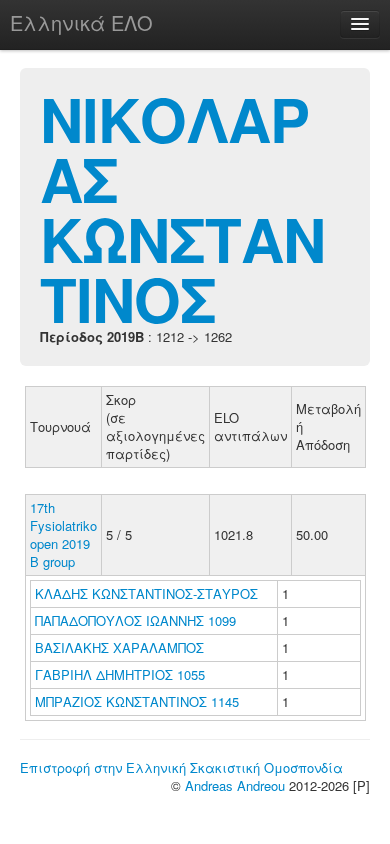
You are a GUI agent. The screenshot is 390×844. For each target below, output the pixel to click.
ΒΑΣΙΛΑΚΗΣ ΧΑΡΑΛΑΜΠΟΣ (121, 647)
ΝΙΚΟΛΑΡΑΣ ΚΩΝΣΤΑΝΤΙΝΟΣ (182, 208)
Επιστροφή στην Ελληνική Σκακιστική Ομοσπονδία (181, 767)
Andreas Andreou (235, 785)
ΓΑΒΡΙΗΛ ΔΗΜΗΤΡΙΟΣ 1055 (120, 674)
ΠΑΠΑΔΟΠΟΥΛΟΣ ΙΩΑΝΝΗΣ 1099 (135, 620)
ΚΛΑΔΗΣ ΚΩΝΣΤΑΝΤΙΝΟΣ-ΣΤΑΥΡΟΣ (148, 593)
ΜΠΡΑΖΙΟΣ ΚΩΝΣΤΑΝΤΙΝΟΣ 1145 (137, 701)
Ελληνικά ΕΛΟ (81, 22)
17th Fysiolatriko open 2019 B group (63, 534)
